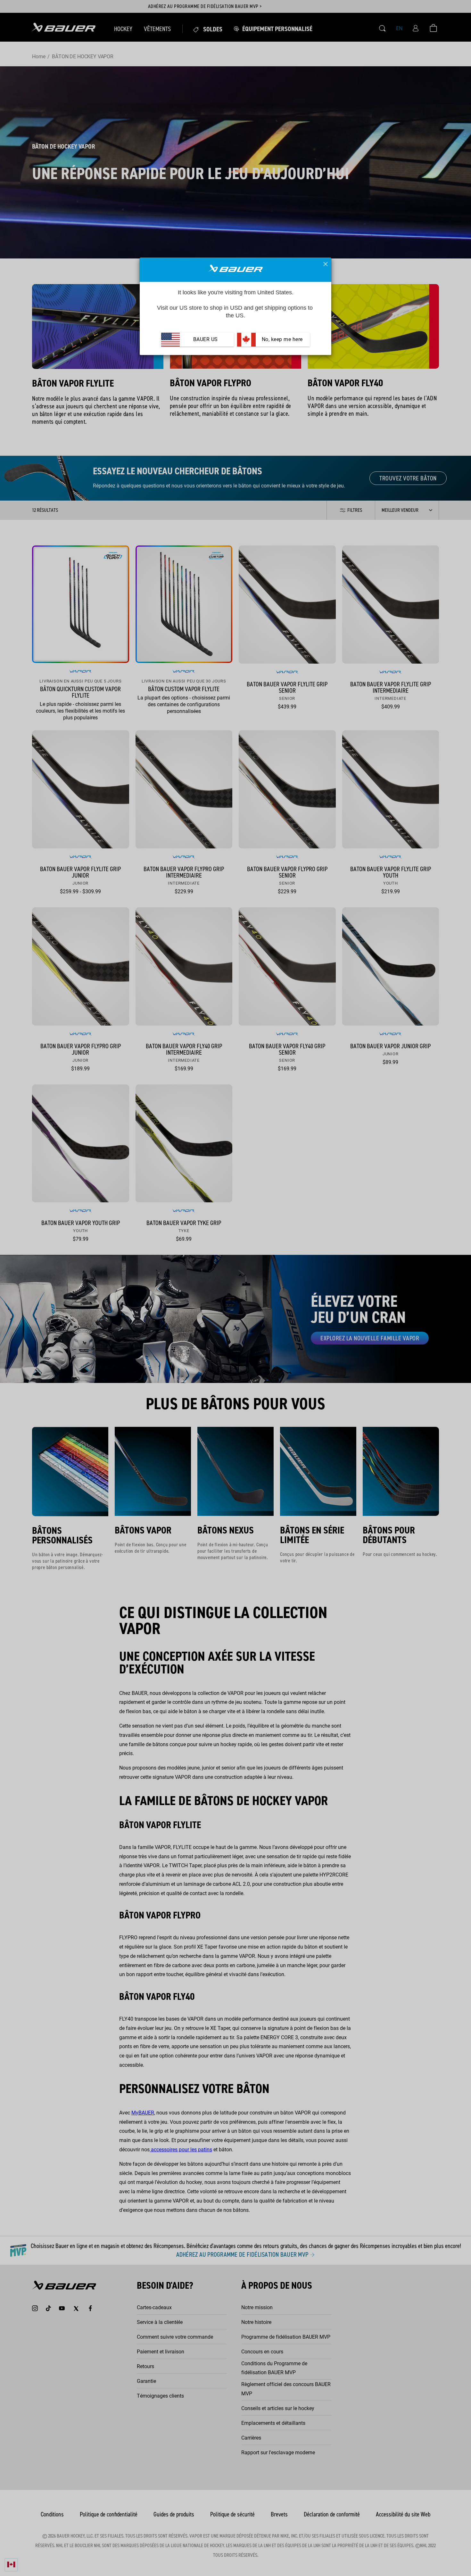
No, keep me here (281, 340)
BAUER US (206, 340)
